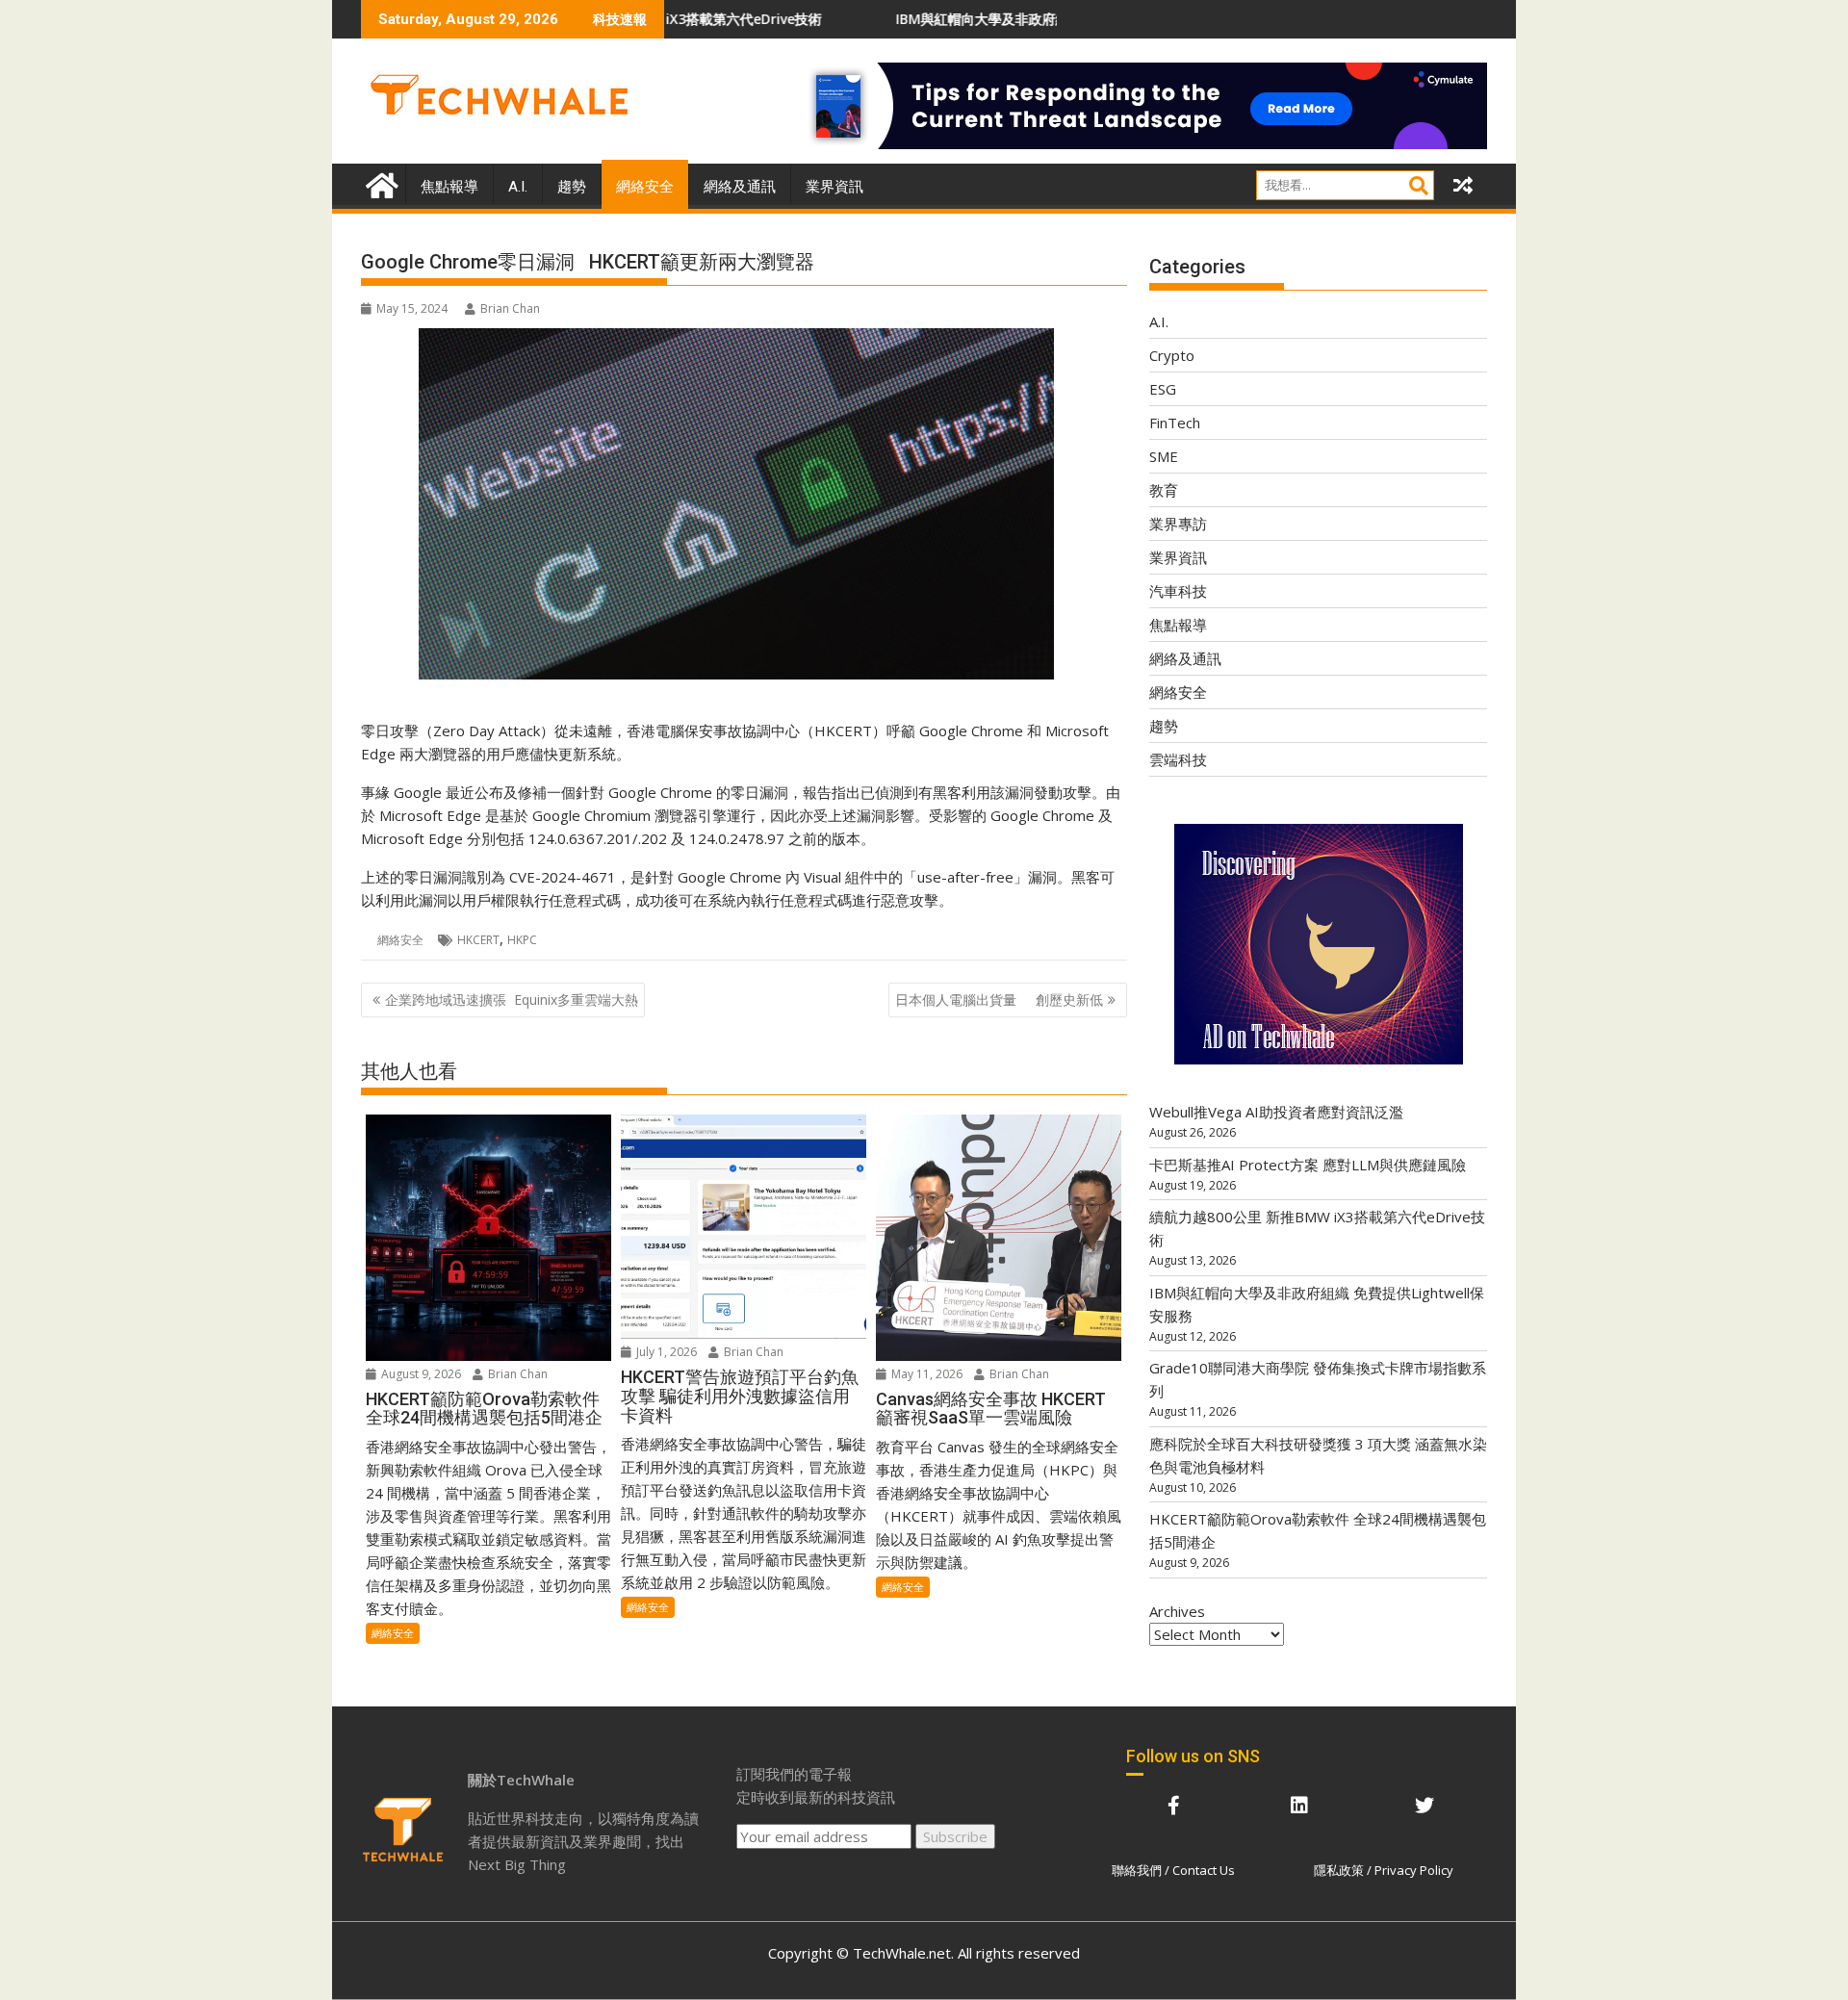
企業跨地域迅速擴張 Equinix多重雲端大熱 (512, 1000)
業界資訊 (834, 187)
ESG (1163, 389)
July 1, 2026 (665, 1352)
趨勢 (572, 187)
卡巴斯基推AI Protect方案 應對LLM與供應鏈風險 (1308, 1165)
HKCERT (478, 940)
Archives (1177, 1611)
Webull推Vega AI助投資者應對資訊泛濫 (1276, 1112)
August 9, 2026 (420, 1374)
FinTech (1175, 423)
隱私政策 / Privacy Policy (1384, 1870)
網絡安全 (645, 187)
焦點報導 (449, 187)
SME (1164, 456)
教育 (1164, 490)
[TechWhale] (380, 183)
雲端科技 (1178, 759)
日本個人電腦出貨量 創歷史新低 (999, 1000)
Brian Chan (510, 308)
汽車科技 (1178, 591)
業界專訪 (1178, 524)
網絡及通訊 (740, 187)
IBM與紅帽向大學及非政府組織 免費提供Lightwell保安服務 (957, 19)
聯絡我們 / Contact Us (1173, 1870)
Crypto (1172, 355)
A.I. (518, 187)
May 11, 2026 (925, 1374)
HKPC (522, 940)
